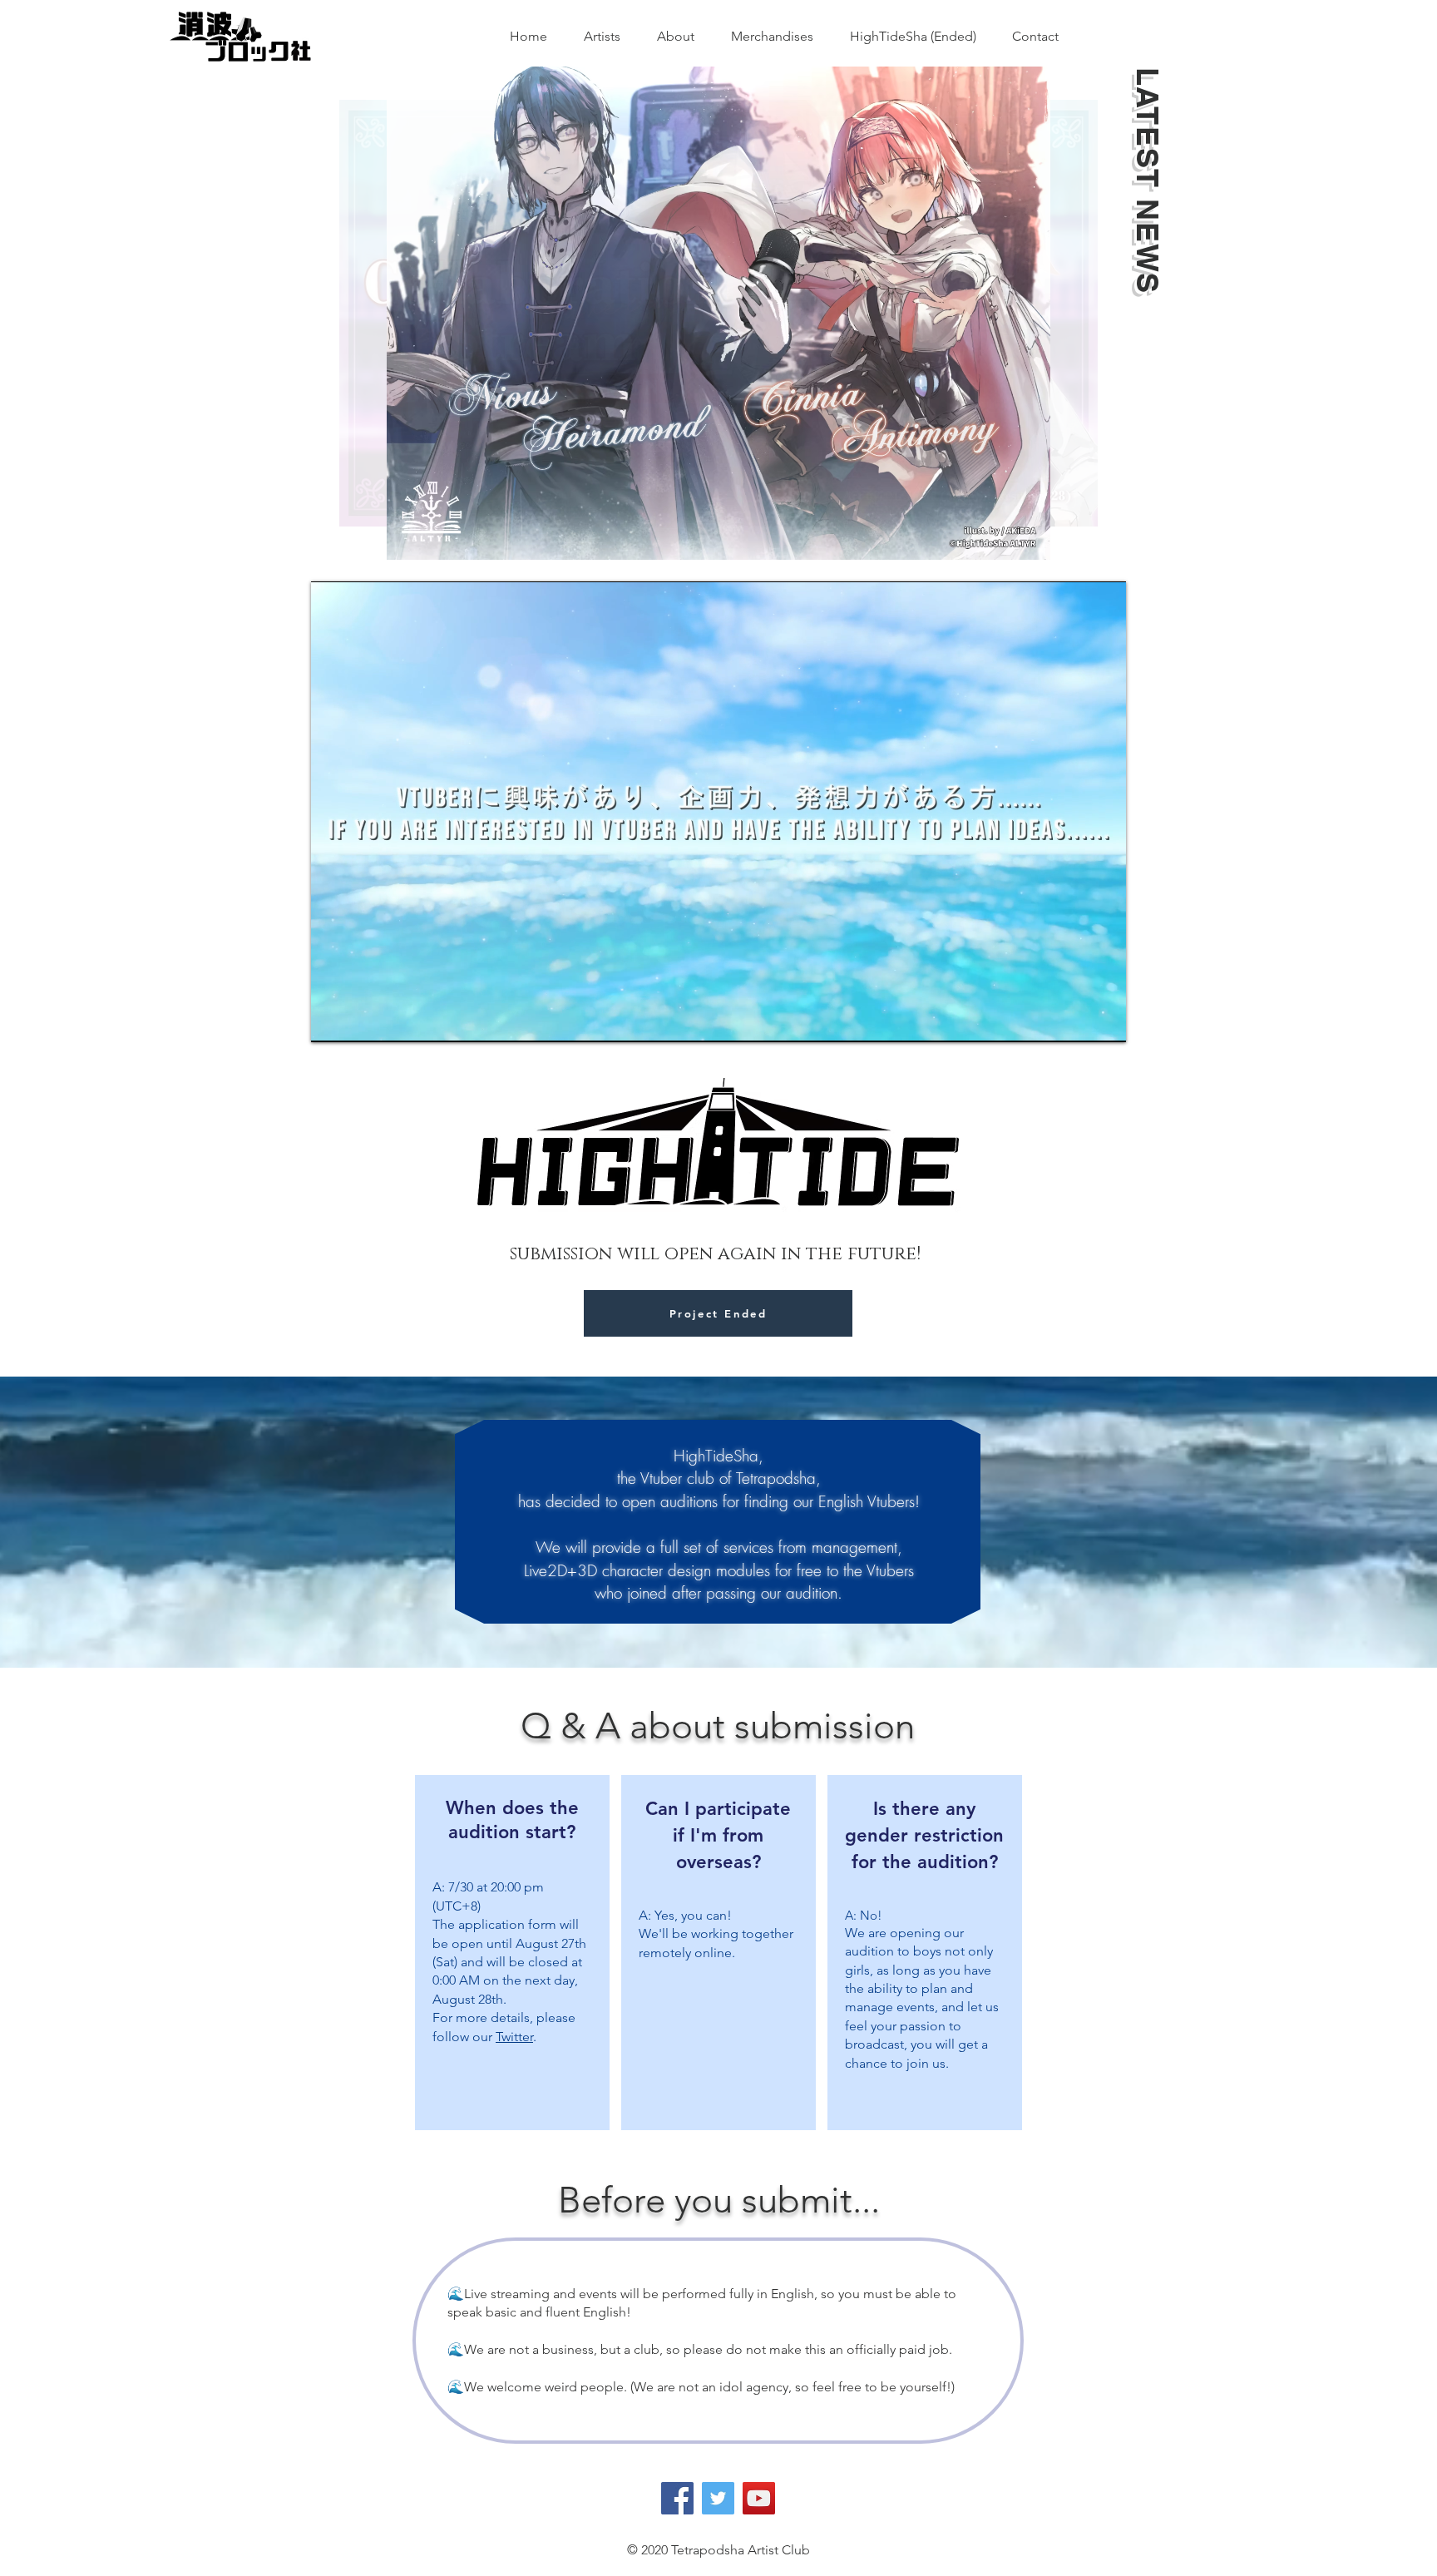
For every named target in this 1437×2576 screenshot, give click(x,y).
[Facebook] (677, 2498)
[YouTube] (759, 2498)
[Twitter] (718, 2498)
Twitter (514, 2037)
